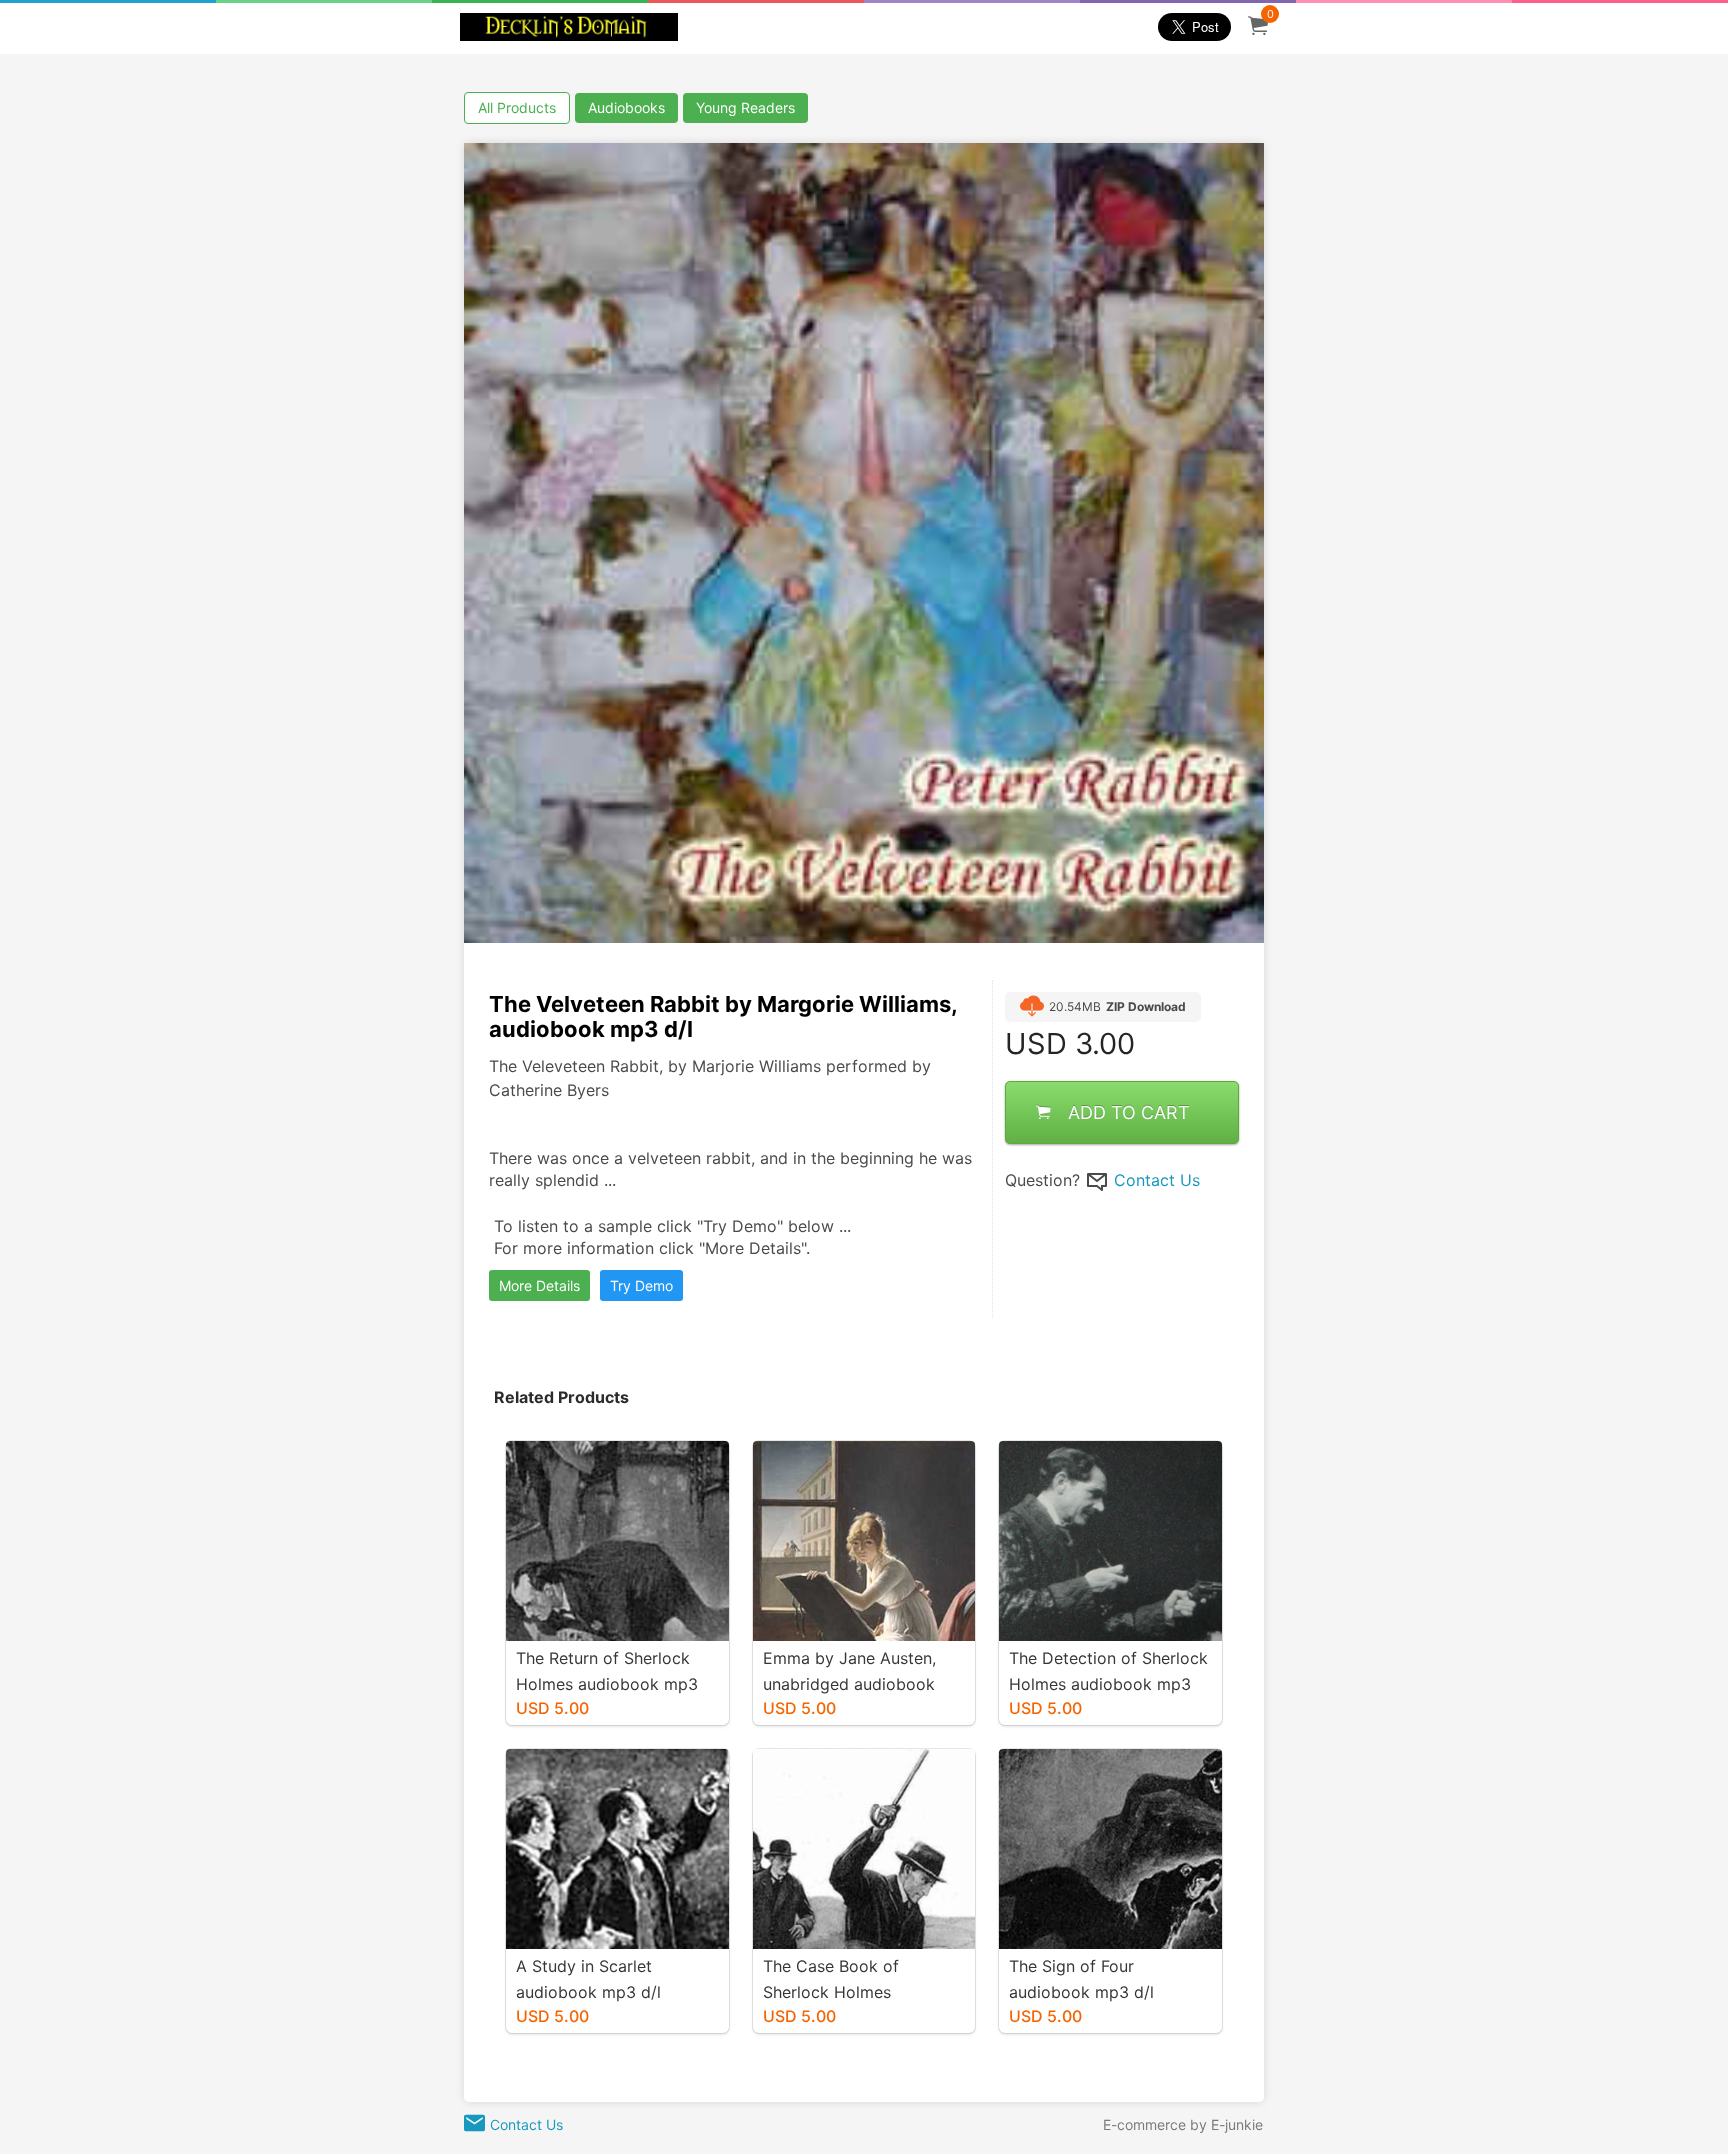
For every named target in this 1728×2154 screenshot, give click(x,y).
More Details (539, 1285)
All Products (517, 107)
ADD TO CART (1129, 1112)
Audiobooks (626, 107)
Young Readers (745, 107)
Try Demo (641, 1285)
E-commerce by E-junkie (1183, 2124)
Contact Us (1157, 1180)
